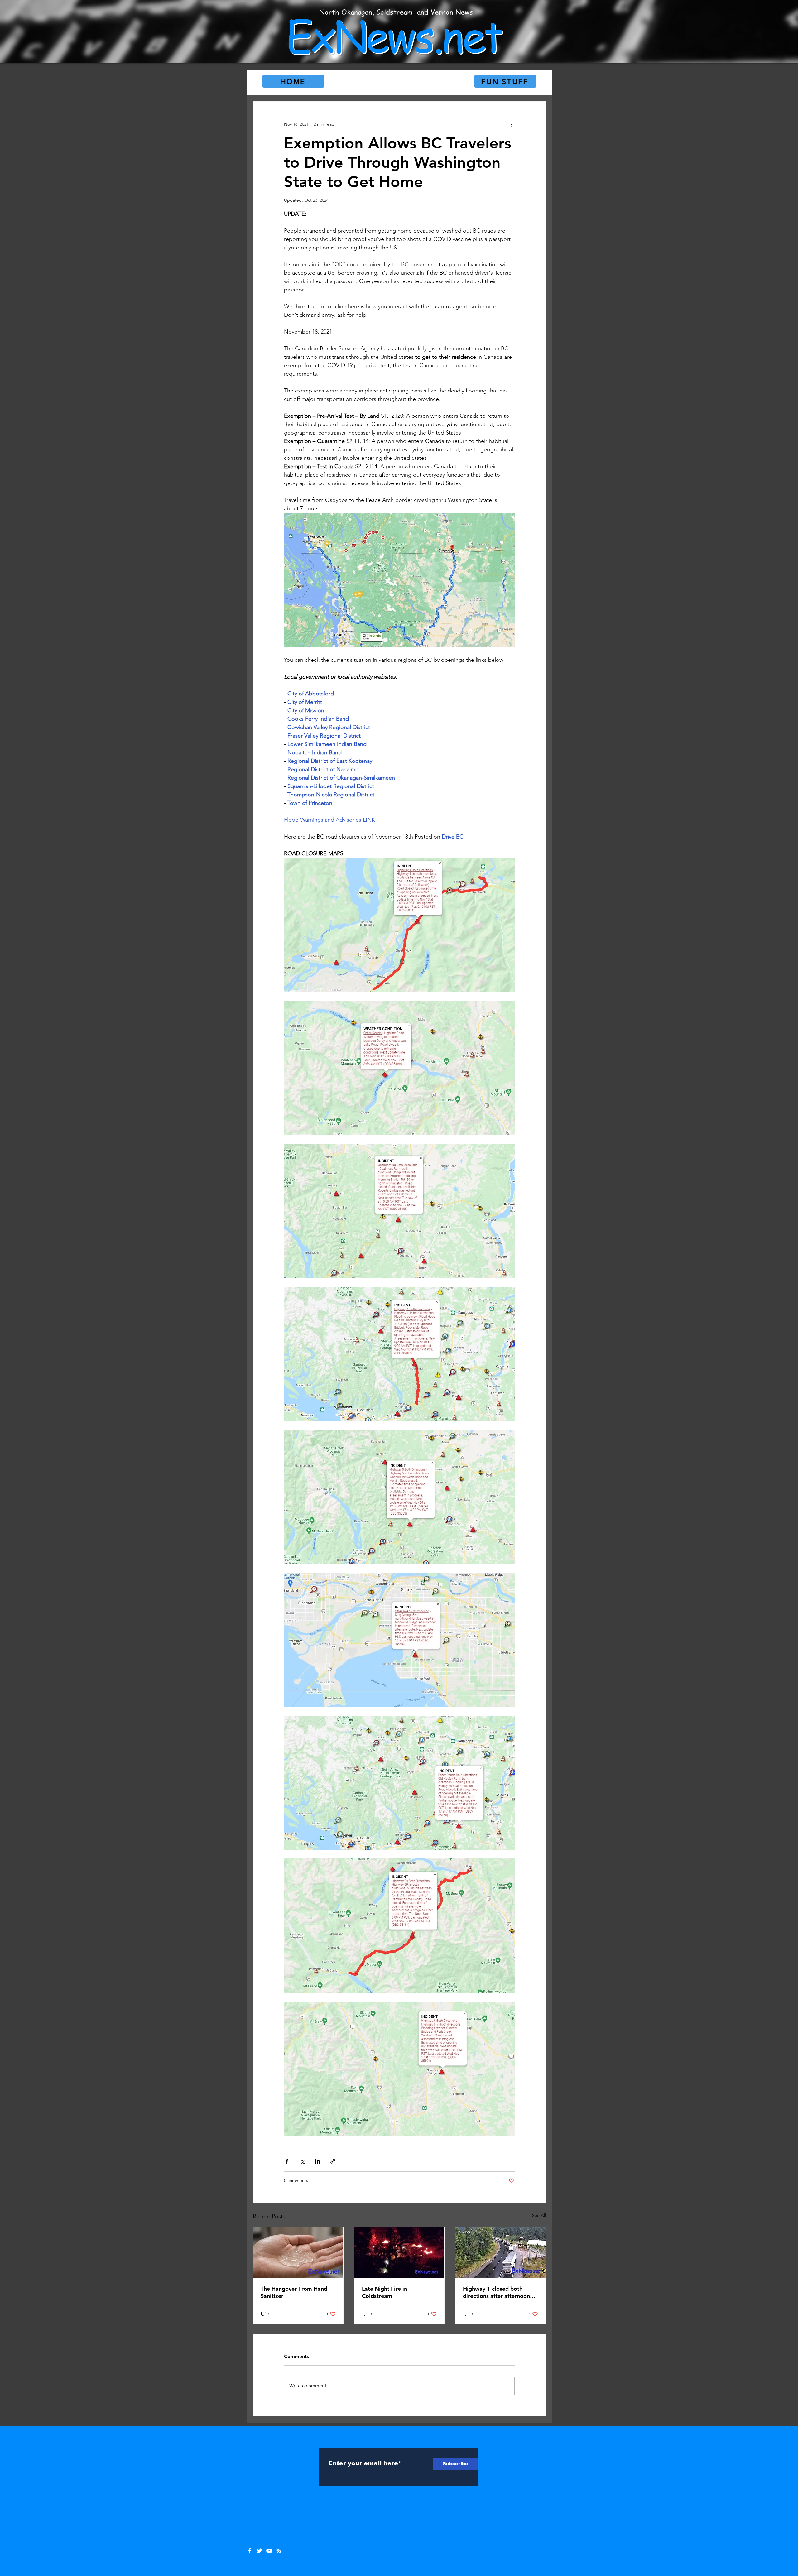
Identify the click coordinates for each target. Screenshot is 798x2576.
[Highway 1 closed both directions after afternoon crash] (500, 2252)
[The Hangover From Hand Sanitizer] (298, 2252)
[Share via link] (333, 2161)
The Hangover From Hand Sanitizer (294, 2292)
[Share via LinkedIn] (317, 2161)
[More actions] (511, 124)
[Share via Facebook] (287, 2161)
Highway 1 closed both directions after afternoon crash (496, 2292)
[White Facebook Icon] (250, 2551)
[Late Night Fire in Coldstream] (399, 2252)
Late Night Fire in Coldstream (385, 2292)
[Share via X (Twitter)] (302, 2161)
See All (539, 2215)
